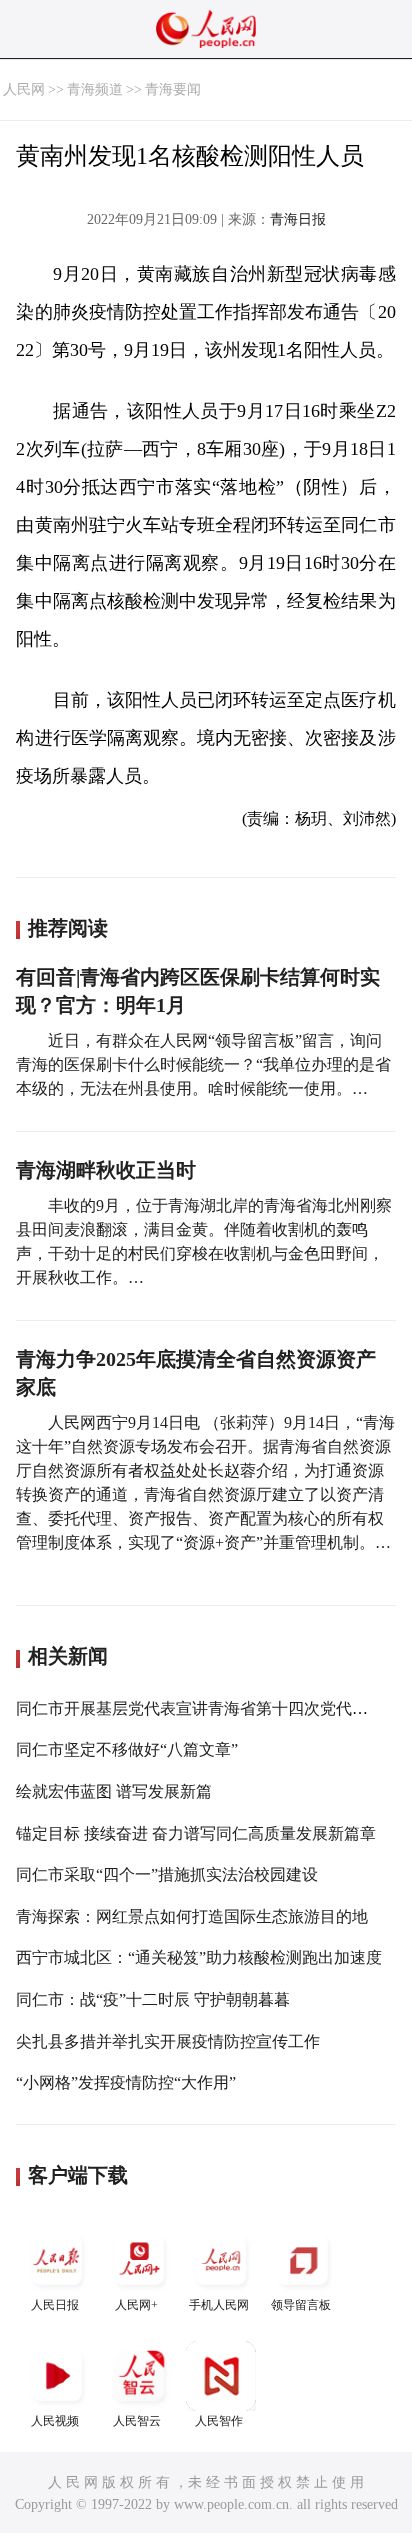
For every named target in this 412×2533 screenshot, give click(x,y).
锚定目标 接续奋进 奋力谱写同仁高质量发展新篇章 (196, 1833)
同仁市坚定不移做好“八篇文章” (127, 1749)
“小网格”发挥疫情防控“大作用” (126, 2082)
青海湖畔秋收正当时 (106, 1170)
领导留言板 (301, 2305)
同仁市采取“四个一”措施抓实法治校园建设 (167, 1874)
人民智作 (219, 2421)
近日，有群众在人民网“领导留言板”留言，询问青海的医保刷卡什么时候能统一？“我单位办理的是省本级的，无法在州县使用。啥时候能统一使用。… (203, 1064)
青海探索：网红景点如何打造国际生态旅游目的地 (192, 1916)
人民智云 (137, 2421)
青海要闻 (173, 89)
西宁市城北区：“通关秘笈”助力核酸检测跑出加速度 (199, 1957)
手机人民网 (219, 2305)
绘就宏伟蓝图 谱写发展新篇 (114, 1791)
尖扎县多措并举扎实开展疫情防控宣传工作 (168, 2041)
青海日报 (298, 219)
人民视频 (55, 2421)
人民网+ (136, 2305)
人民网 (24, 89)
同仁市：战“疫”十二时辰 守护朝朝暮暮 (153, 1999)
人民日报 (55, 2305)
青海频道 (95, 89)
